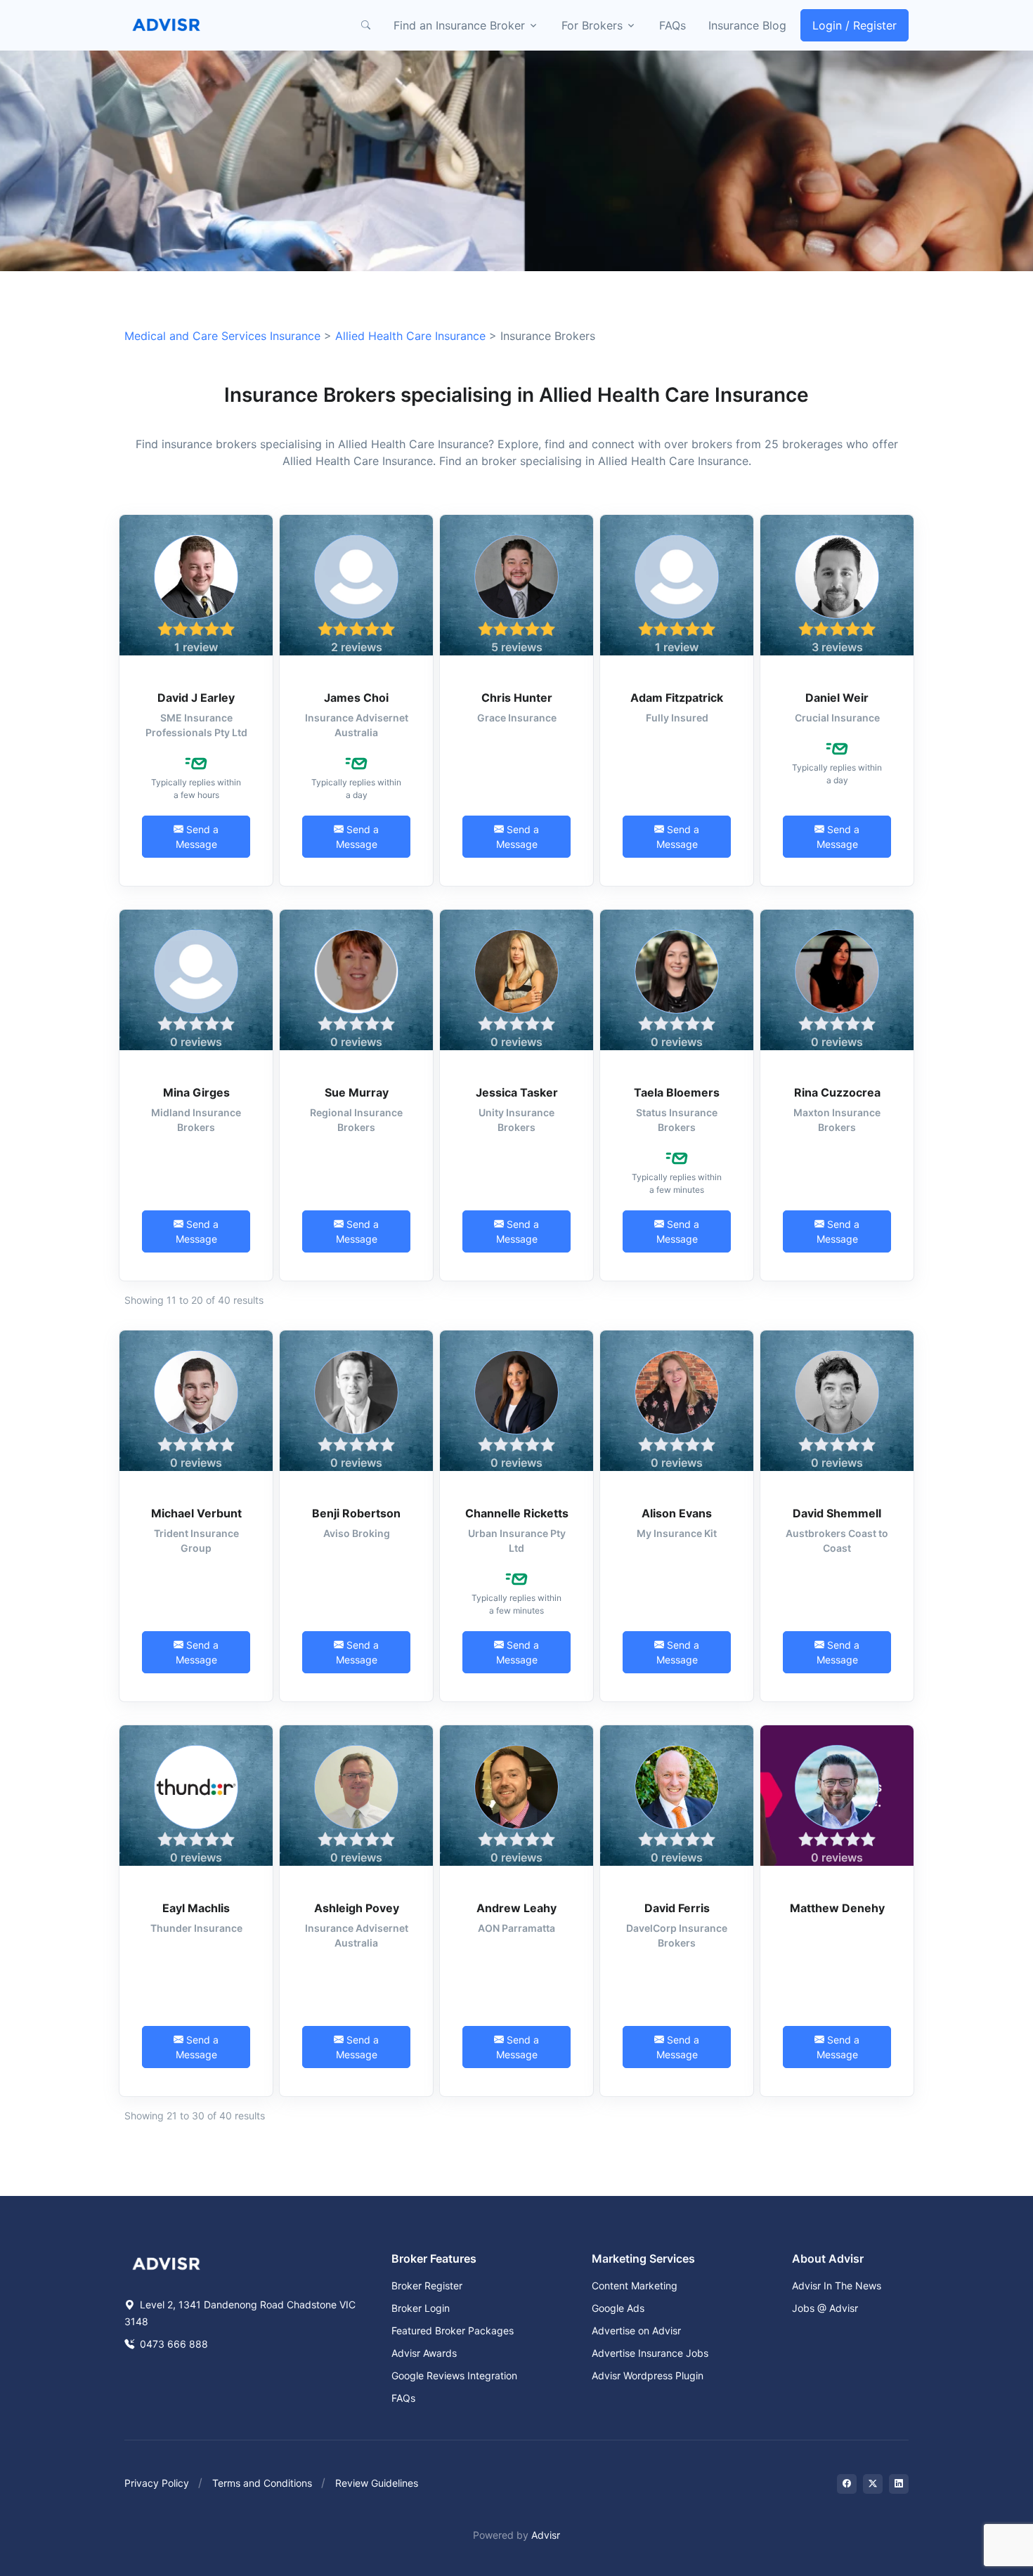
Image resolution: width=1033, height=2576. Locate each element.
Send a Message (197, 837)
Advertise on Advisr (636, 2330)
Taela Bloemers (677, 1092)
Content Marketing (635, 2286)
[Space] (167, 2263)
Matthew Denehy (837, 1908)
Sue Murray (357, 1092)
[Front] (167, 25)
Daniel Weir (837, 698)
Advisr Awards (424, 2353)
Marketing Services (643, 2258)
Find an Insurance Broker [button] (459, 25)
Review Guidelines (377, 2483)
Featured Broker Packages (453, 2330)
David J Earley (196, 698)
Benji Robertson (356, 1513)
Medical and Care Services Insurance (222, 336)
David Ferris (677, 1908)
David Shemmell (837, 1513)
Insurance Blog (747, 25)
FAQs (673, 25)
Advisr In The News (837, 2286)
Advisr (546, 2535)
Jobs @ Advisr (825, 2308)
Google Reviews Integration (454, 2375)
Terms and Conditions (262, 2483)
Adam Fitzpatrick (677, 698)
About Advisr (828, 2258)
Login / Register (855, 25)
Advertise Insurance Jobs (650, 2353)
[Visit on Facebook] (847, 2484)
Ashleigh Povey (357, 1908)
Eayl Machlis (196, 1908)
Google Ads (618, 2308)
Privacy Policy (157, 2483)
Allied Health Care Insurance (410, 336)
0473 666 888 (173, 2344)
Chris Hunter (517, 698)
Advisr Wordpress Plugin (648, 2375)
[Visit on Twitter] (873, 2484)
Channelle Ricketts (517, 1513)
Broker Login (421, 2308)
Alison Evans (677, 1513)
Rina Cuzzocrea (837, 1092)
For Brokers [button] (592, 25)
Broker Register (427, 2286)
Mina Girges (196, 1092)
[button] (365, 25)
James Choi (356, 698)
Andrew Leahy (516, 1908)
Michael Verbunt (196, 1513)
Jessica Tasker (517, 1092)
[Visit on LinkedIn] (899, 2484)
